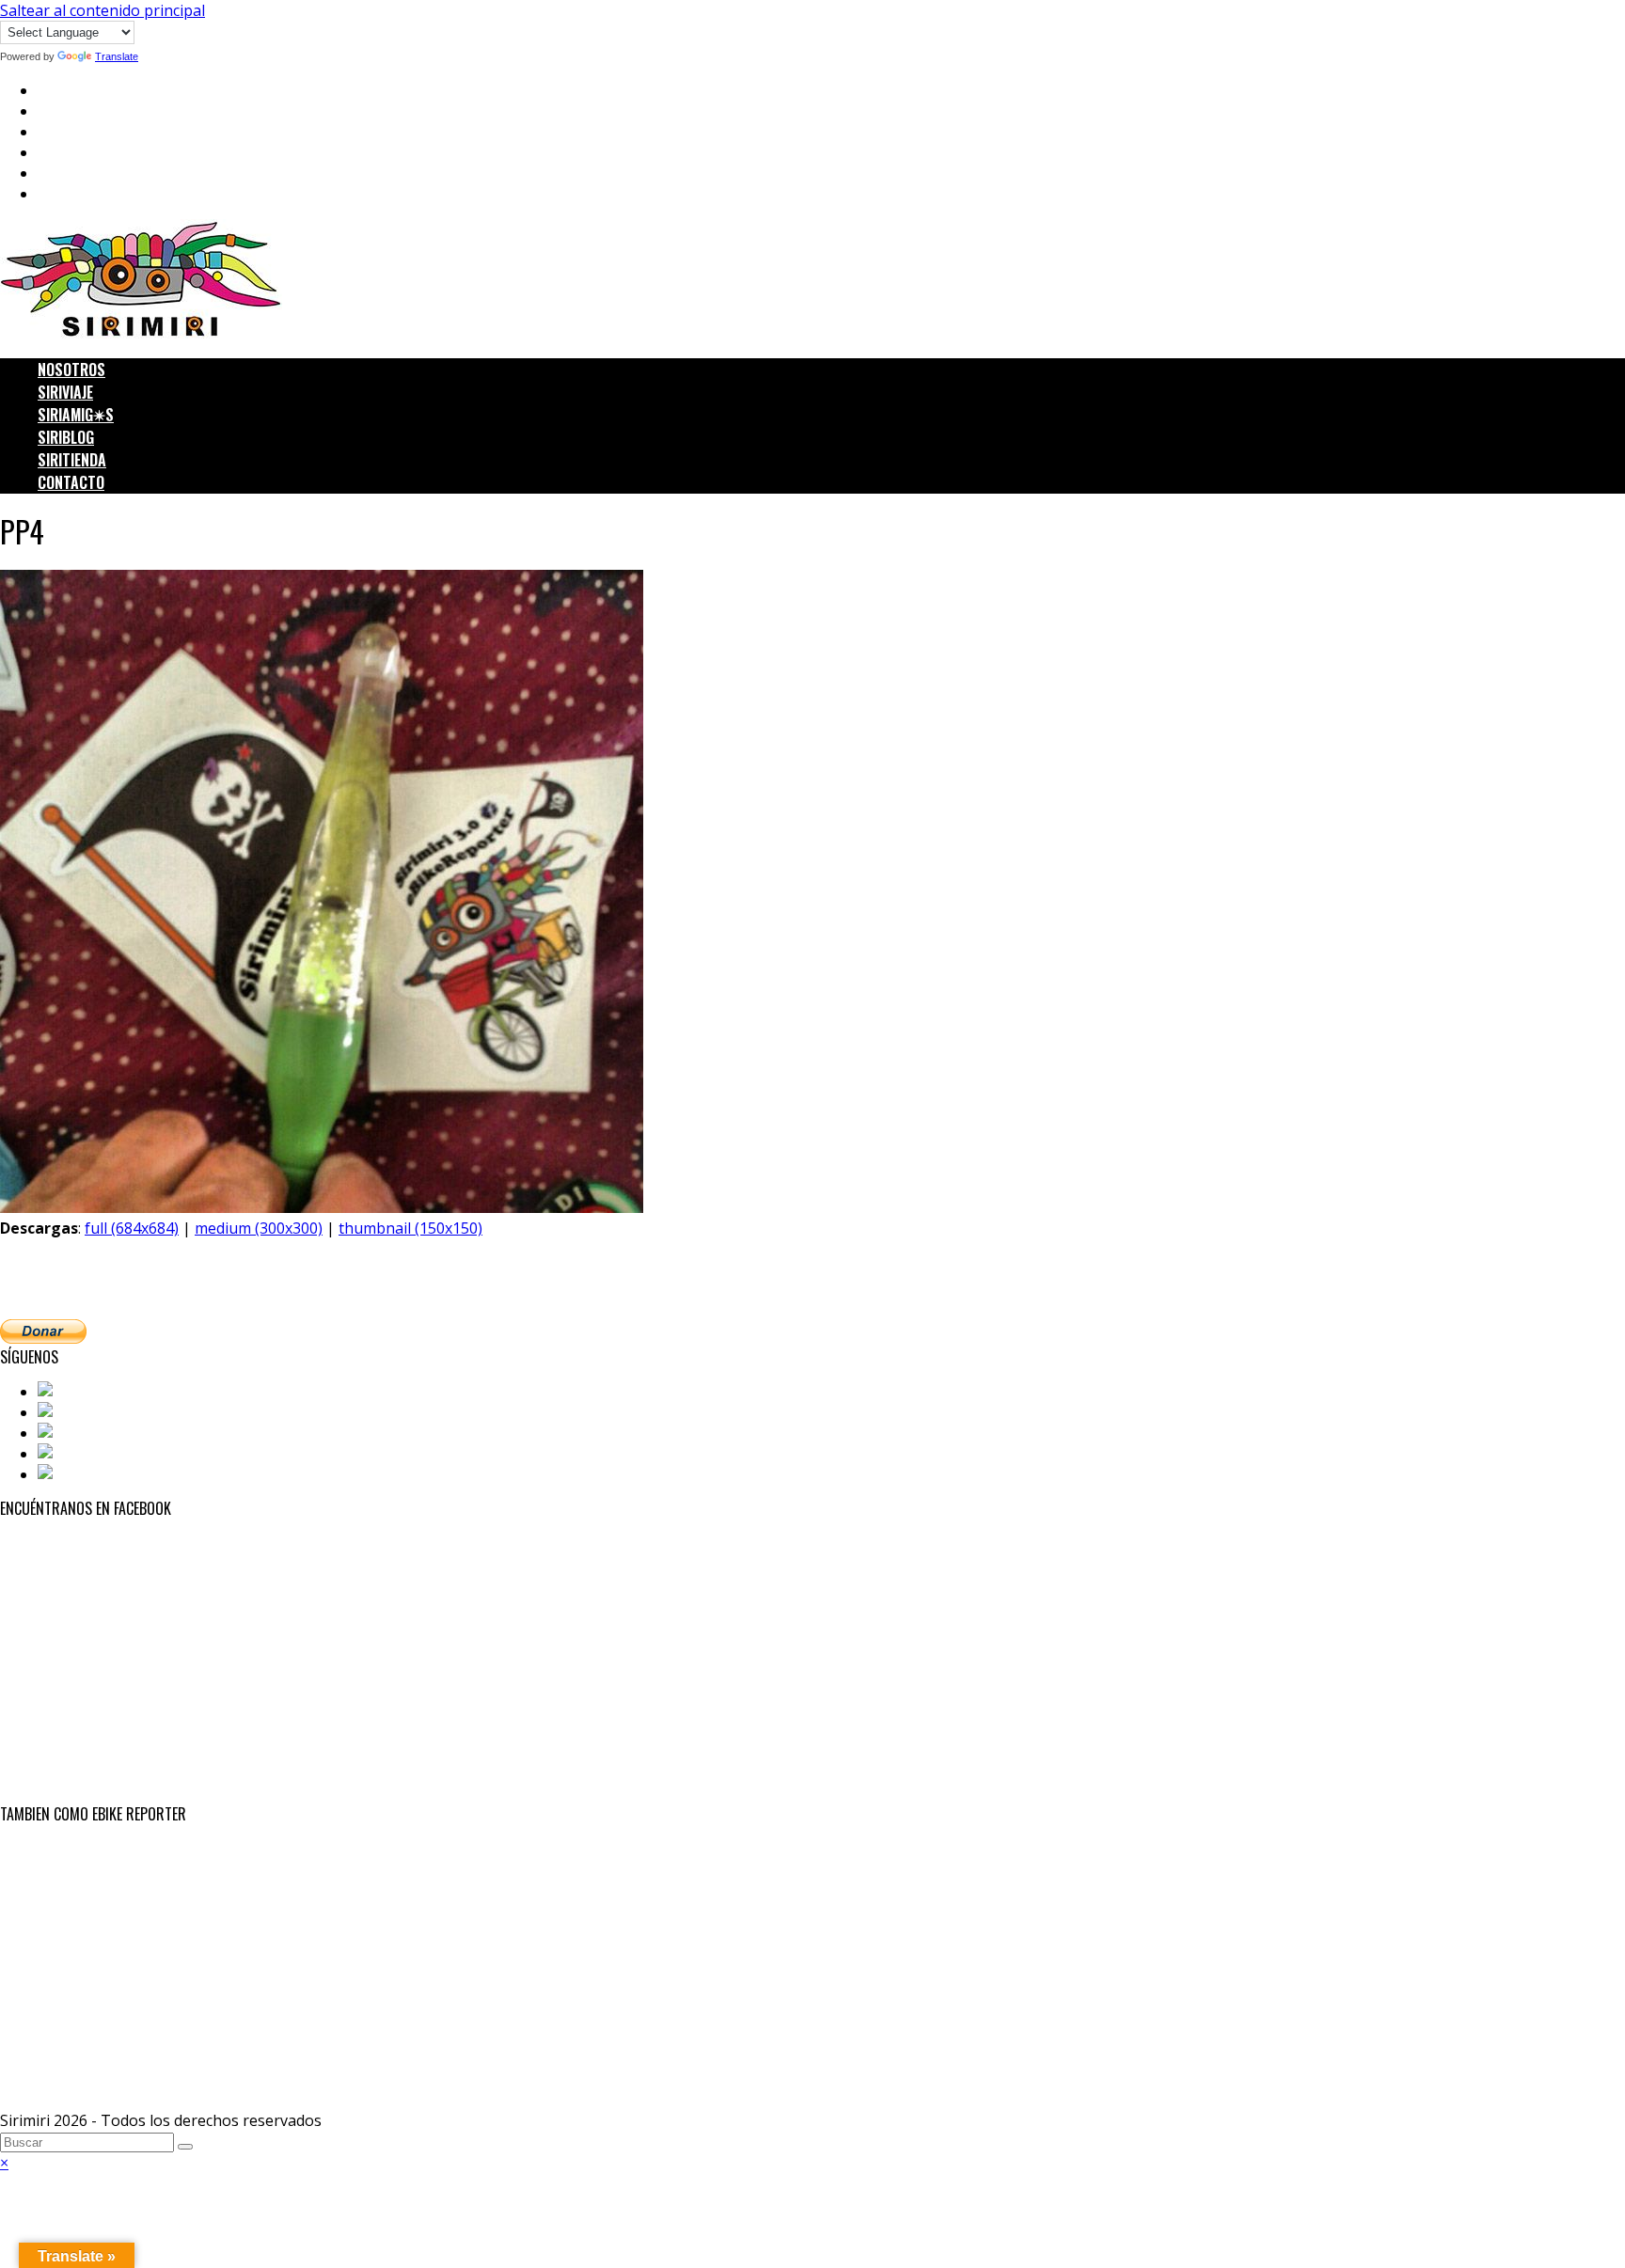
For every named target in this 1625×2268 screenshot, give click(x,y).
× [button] (4, 2163)
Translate (117, 56)
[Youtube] (75, 1454)
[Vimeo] (67, 1474)
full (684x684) (132, 1228)
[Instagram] (82, 1433)
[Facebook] (79, 1392)
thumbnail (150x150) (410, 1228)
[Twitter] (71, 1412)
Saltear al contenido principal (103, 10)
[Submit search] (185, 2147)
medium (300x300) (259, 1228)
